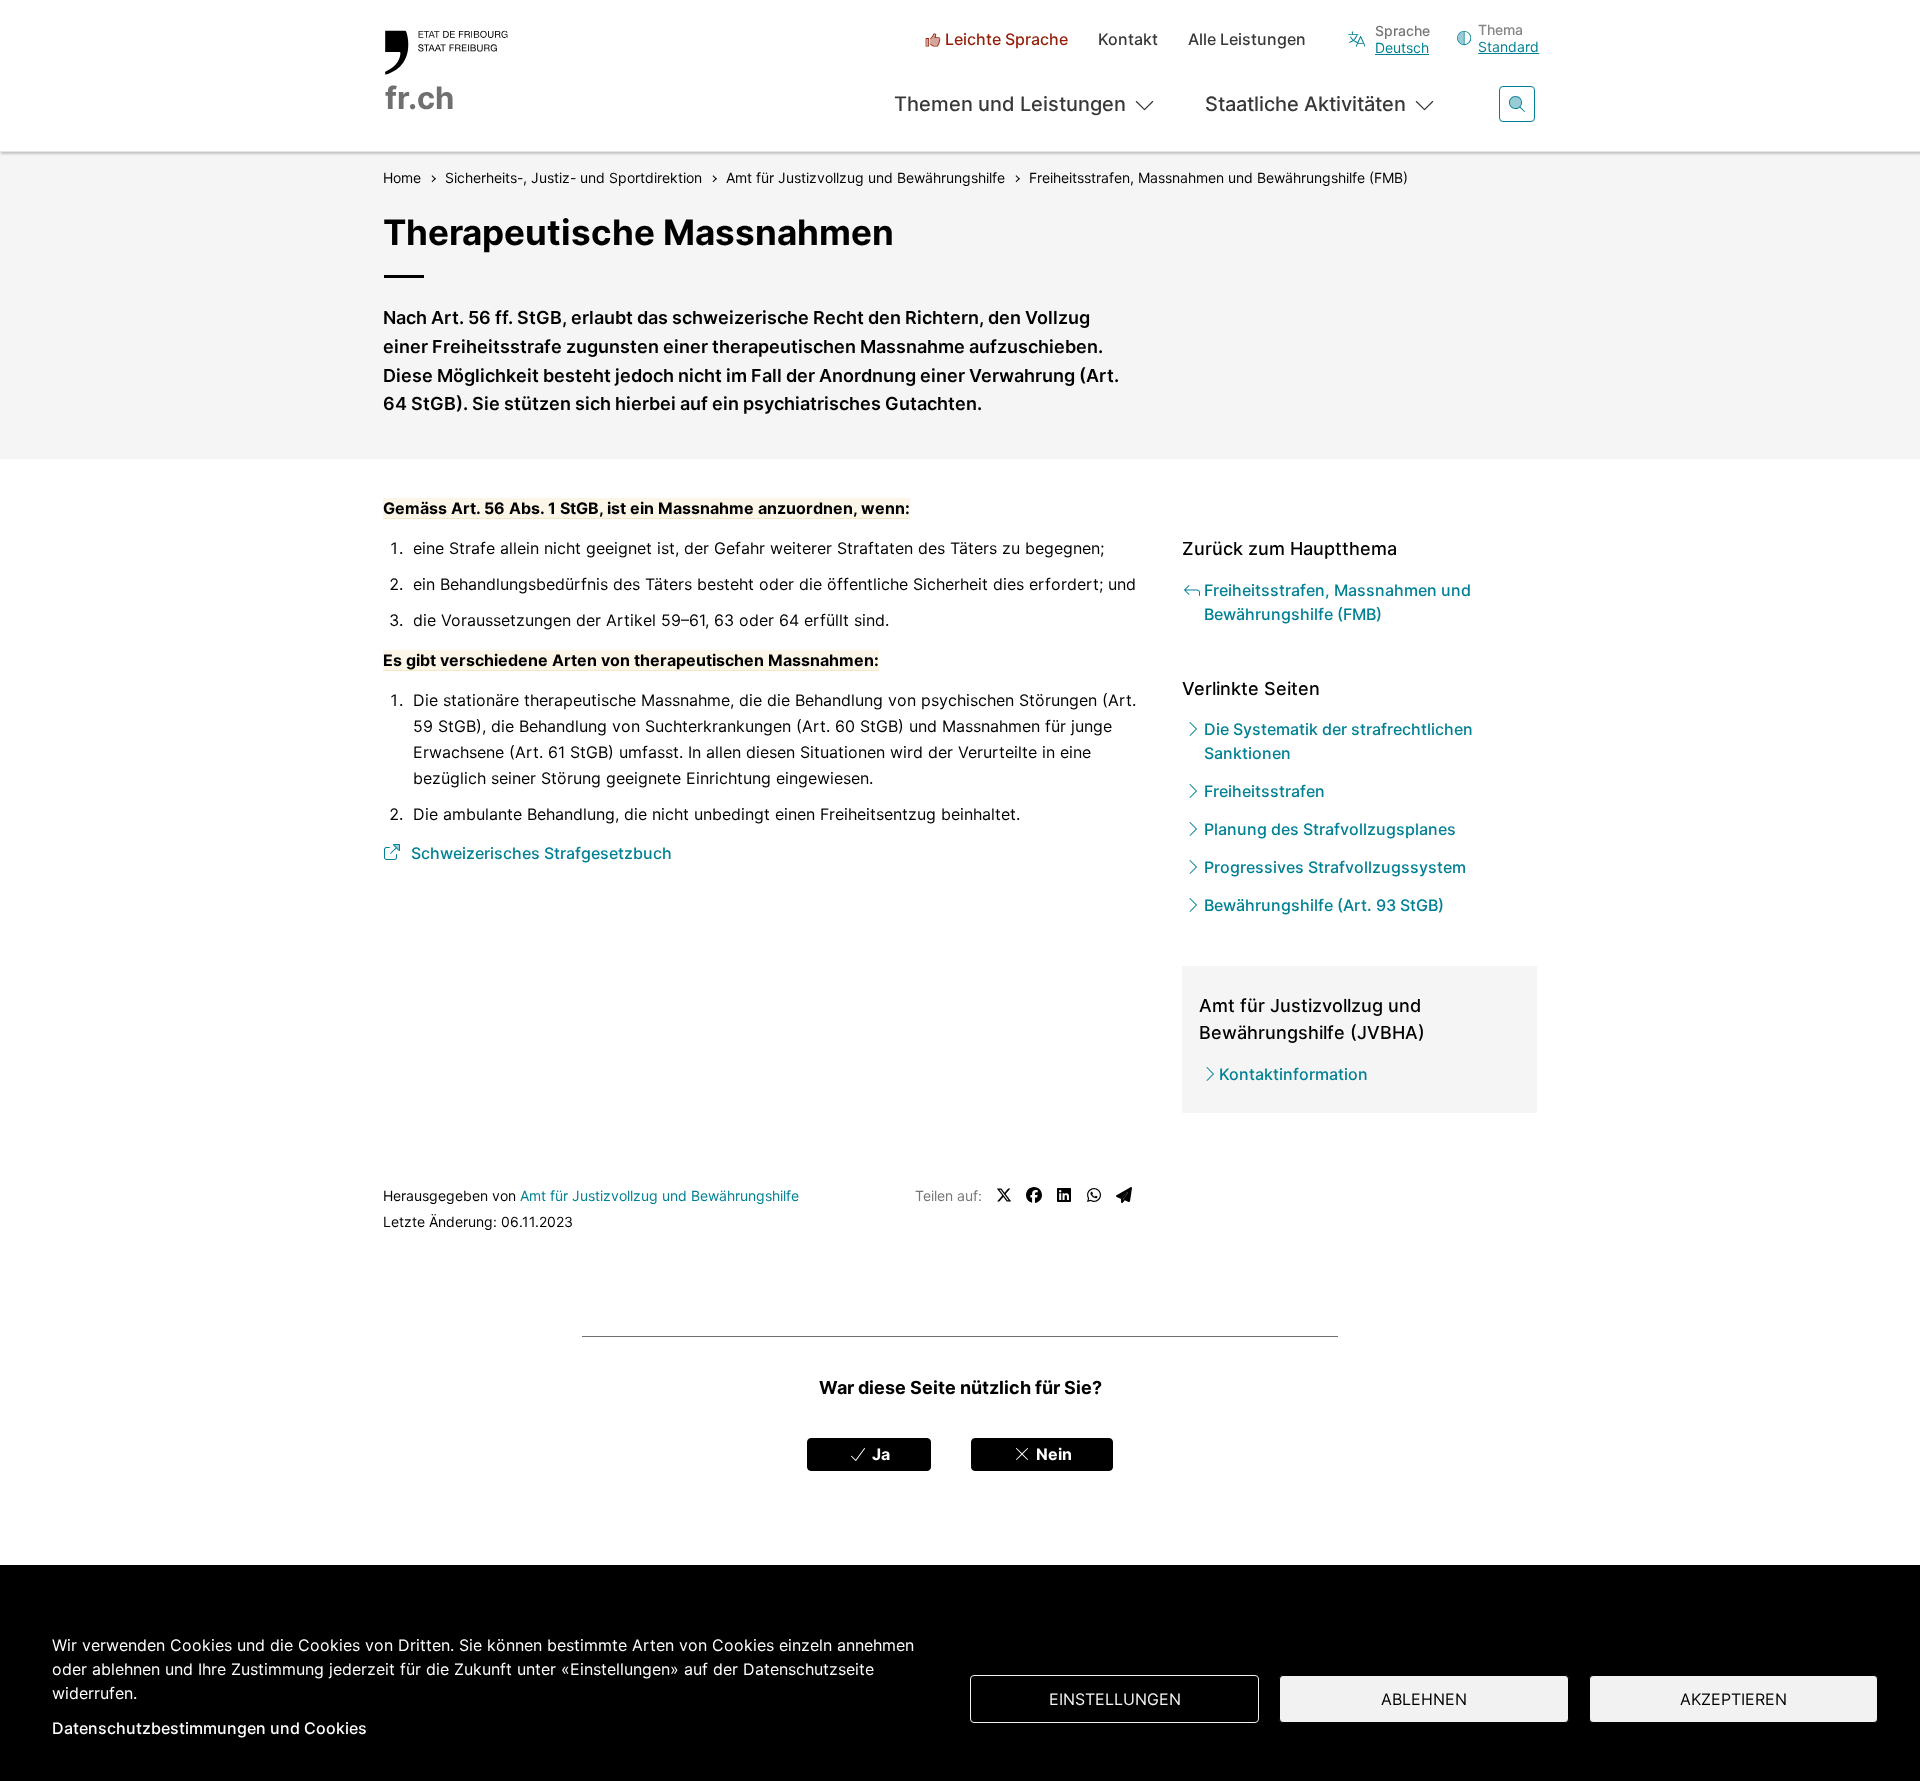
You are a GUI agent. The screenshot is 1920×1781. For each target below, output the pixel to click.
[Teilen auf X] (1004, 1195)
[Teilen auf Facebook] (1034, 1195)
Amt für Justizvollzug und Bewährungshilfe (659, 1195)
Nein (1052, 1454)
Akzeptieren (1733, 1699)
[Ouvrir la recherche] (1517, 104)
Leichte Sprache (1006, 39)
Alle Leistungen (1247, 39)
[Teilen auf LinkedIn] (1064, 1195)
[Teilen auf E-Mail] (1124, 1195)
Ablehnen (1424, 1699)
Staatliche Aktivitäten (1305, 104)
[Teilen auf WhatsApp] (1094, 1195)
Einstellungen (1115, 1699)
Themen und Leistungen (1010, 104)
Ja (879, 1454)
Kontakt (1128, 39)
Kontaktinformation (1293, 1074)
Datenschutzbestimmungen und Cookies (209, 1728)
